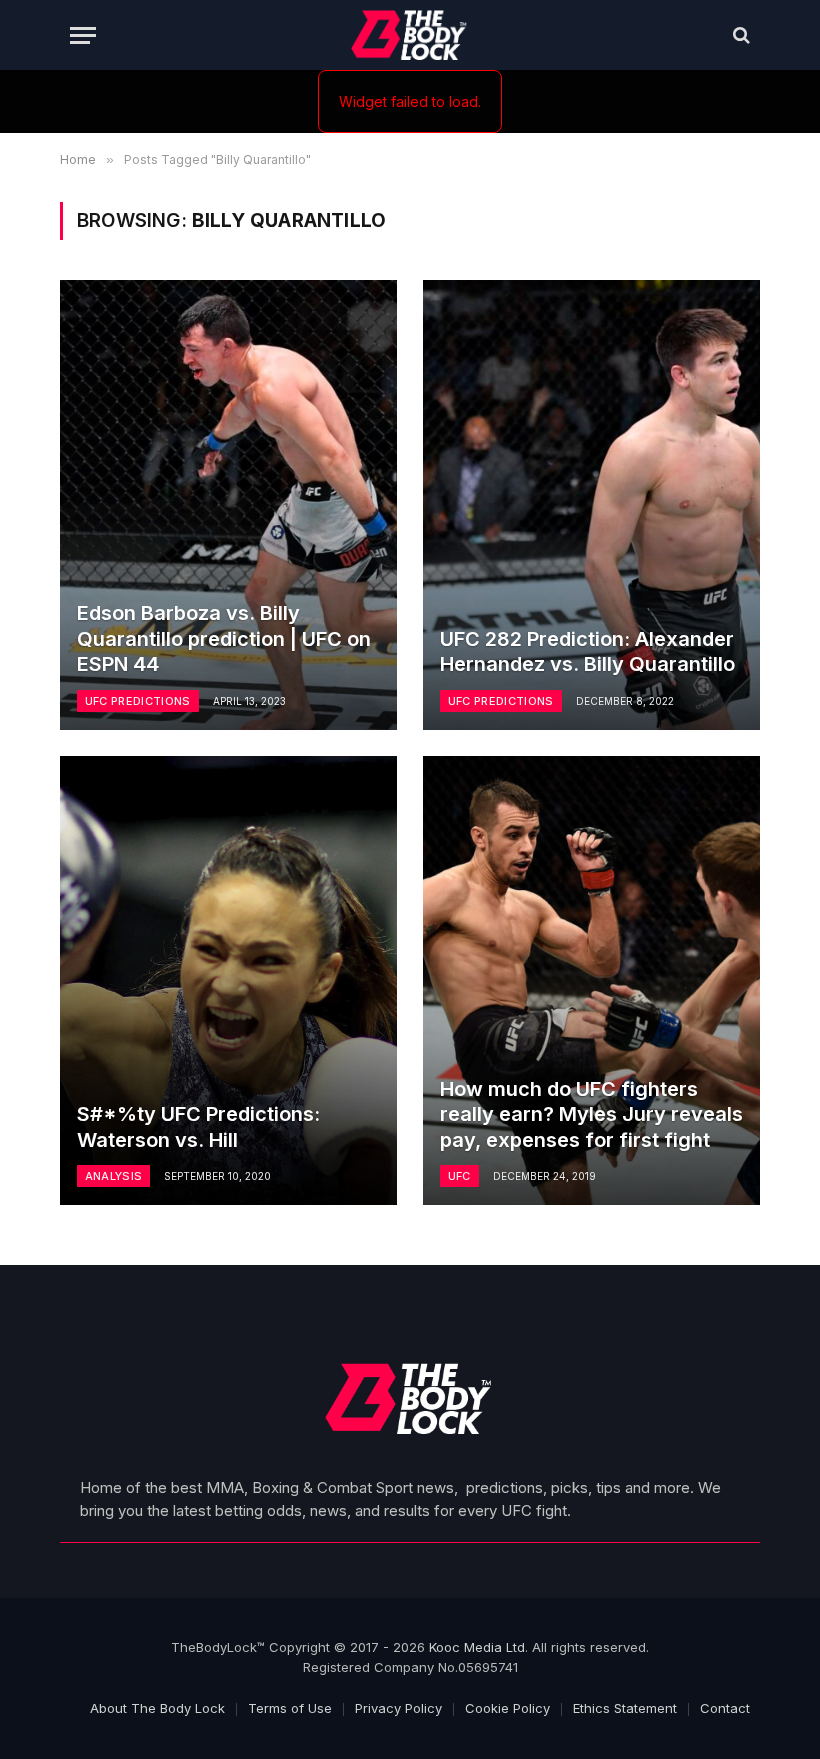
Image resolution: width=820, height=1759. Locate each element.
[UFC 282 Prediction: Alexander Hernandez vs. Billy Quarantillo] (591, 504)
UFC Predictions (138, 701)
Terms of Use (290, 1708)
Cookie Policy (507, 1708)
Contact (725, 1708)
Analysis (114, 1176)
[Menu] (83, 35)
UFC (459, 1176)
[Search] (739, 35)
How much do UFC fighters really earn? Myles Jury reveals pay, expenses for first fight (591, 1114)
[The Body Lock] (410, 35)
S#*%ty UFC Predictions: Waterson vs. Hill (198, 1127)
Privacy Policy (398, 1708)
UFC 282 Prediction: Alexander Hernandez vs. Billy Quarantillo (587, 652)
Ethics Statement (625, 1708)
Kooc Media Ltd (477, 1647)
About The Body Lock (157, 1708)
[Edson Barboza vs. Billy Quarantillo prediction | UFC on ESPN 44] (228, 504)
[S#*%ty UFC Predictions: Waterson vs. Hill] (228, 980)
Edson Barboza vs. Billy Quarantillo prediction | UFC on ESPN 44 (224, 638)
